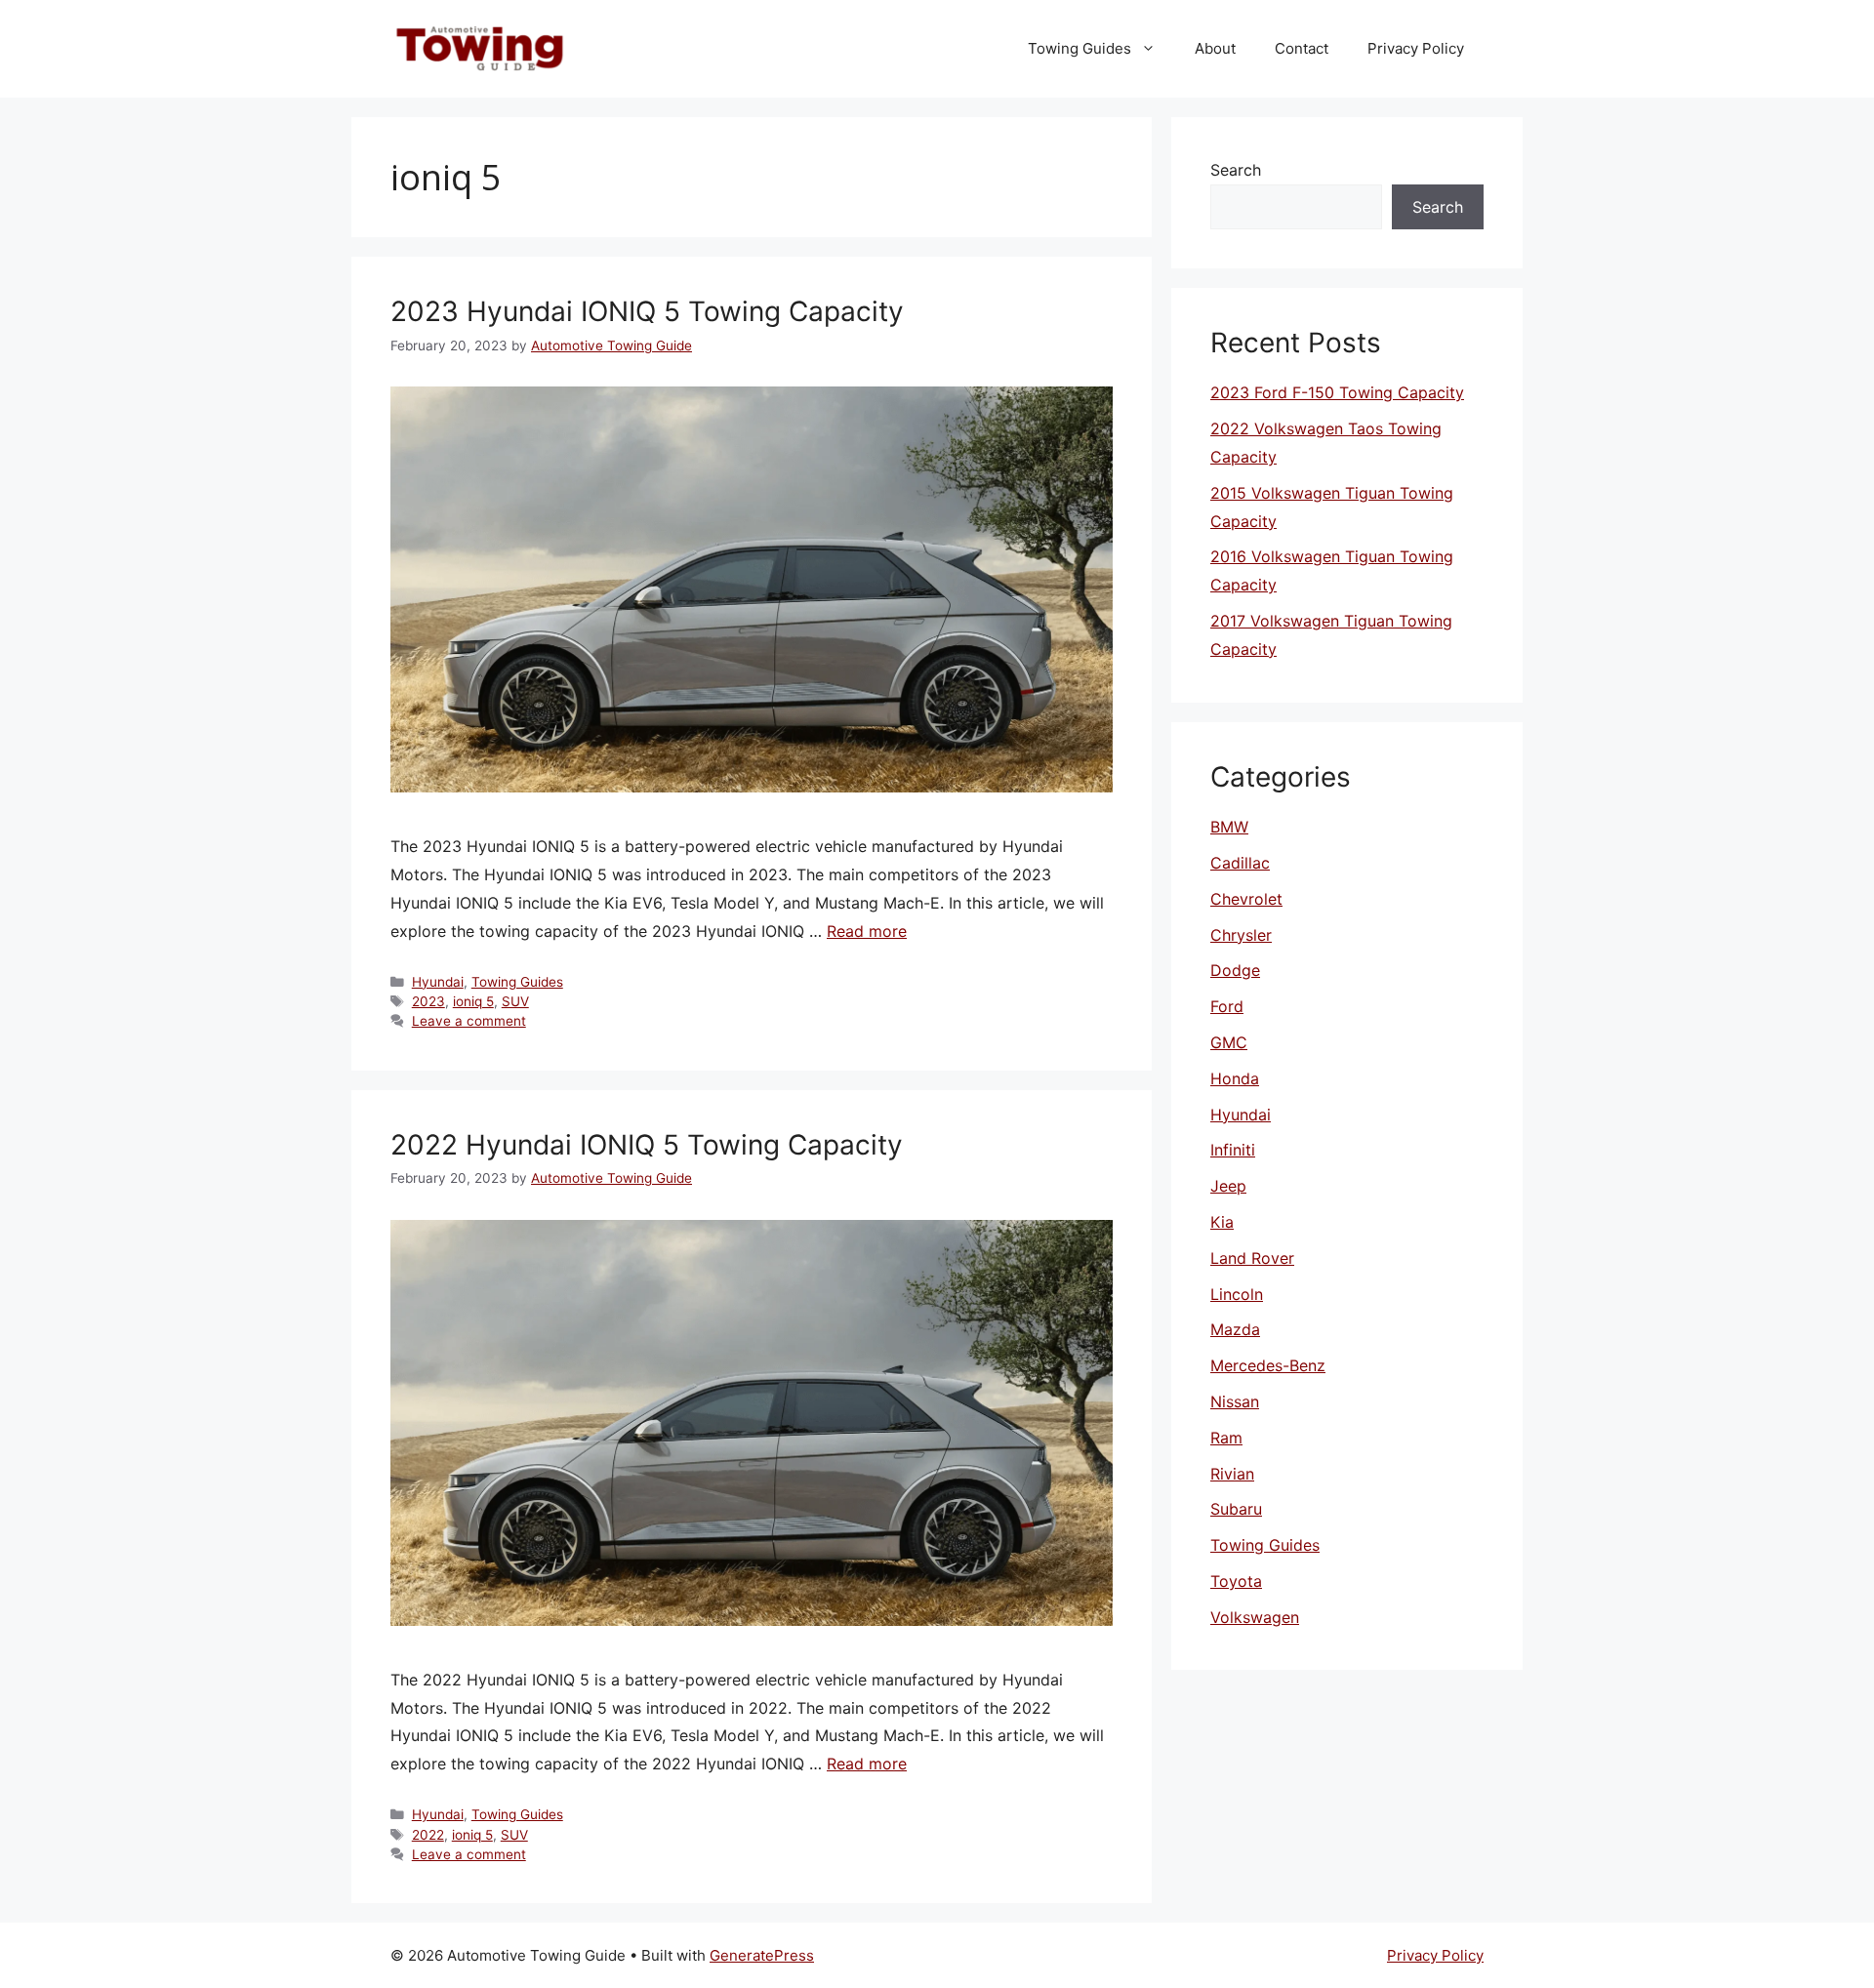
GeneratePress (762, 1955)
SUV (515, 1001)
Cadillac (1240, 863)
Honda (1235, 1078)
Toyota (1236, 1581)
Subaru (1236, 1509)
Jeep (1228, 1186)
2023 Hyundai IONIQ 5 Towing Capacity (647, 311)
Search (1236, 170)
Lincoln (1237, 1294)
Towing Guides (1080, 48)
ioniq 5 (473, 1001)
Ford (1227, 1006)
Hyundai (438, 982)
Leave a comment (469, 1021)
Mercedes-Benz (1268, 1365)
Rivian (1232, 1474)
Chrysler (1241, 935)
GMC (1229, 1042)
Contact (1302, 48)
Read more (867, 931)
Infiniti (1233, 1150)
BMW (1229, 827)
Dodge (1235, 970)
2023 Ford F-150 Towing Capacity (1337, 392)
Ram (1226, 1438)
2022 (428, 1835)
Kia (1222, 1222)
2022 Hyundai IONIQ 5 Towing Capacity (647, 1145)
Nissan (1235, 1401)
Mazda (1235, 1329)
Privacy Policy (1416, 48)
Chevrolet (1246, 899)
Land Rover (1252, 1258)
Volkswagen (1255, 1617)
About (1215, 48)
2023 (428, 1001)
